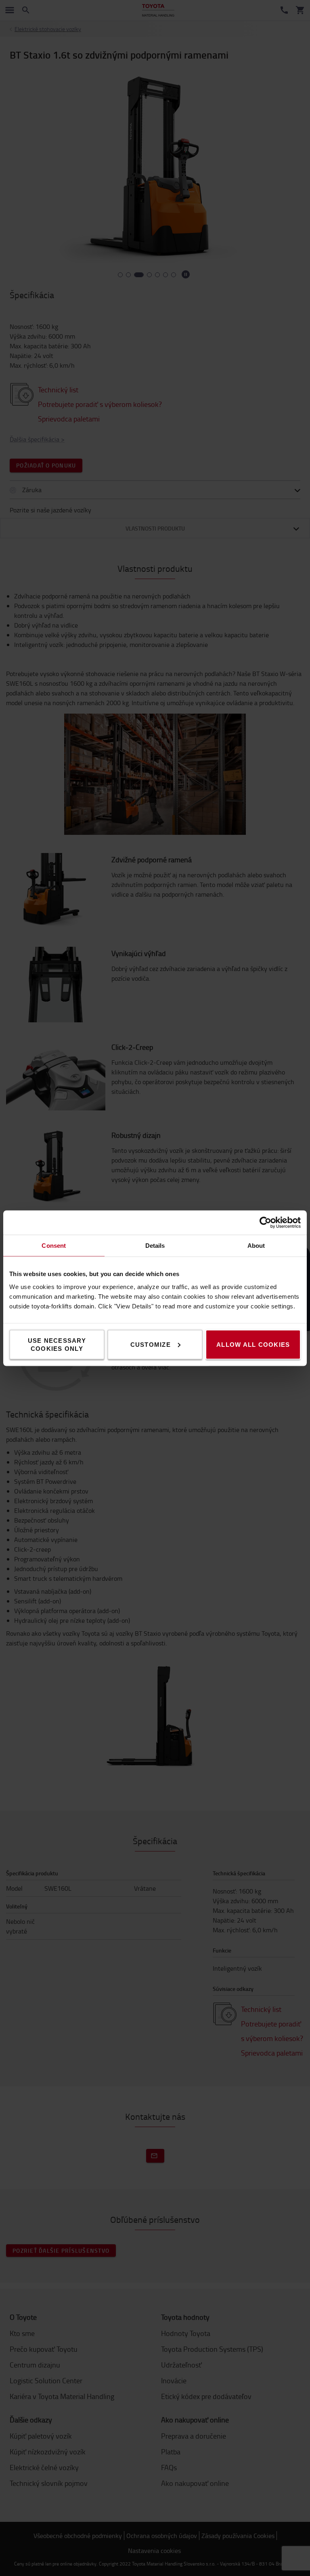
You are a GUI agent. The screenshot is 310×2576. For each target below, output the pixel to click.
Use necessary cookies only (57, 1344)
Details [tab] (155, 1245)
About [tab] (256, 1245)
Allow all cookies (253, 1344)
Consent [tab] (54, 1245)
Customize (151, 1344)
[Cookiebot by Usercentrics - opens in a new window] (265, 1222)
